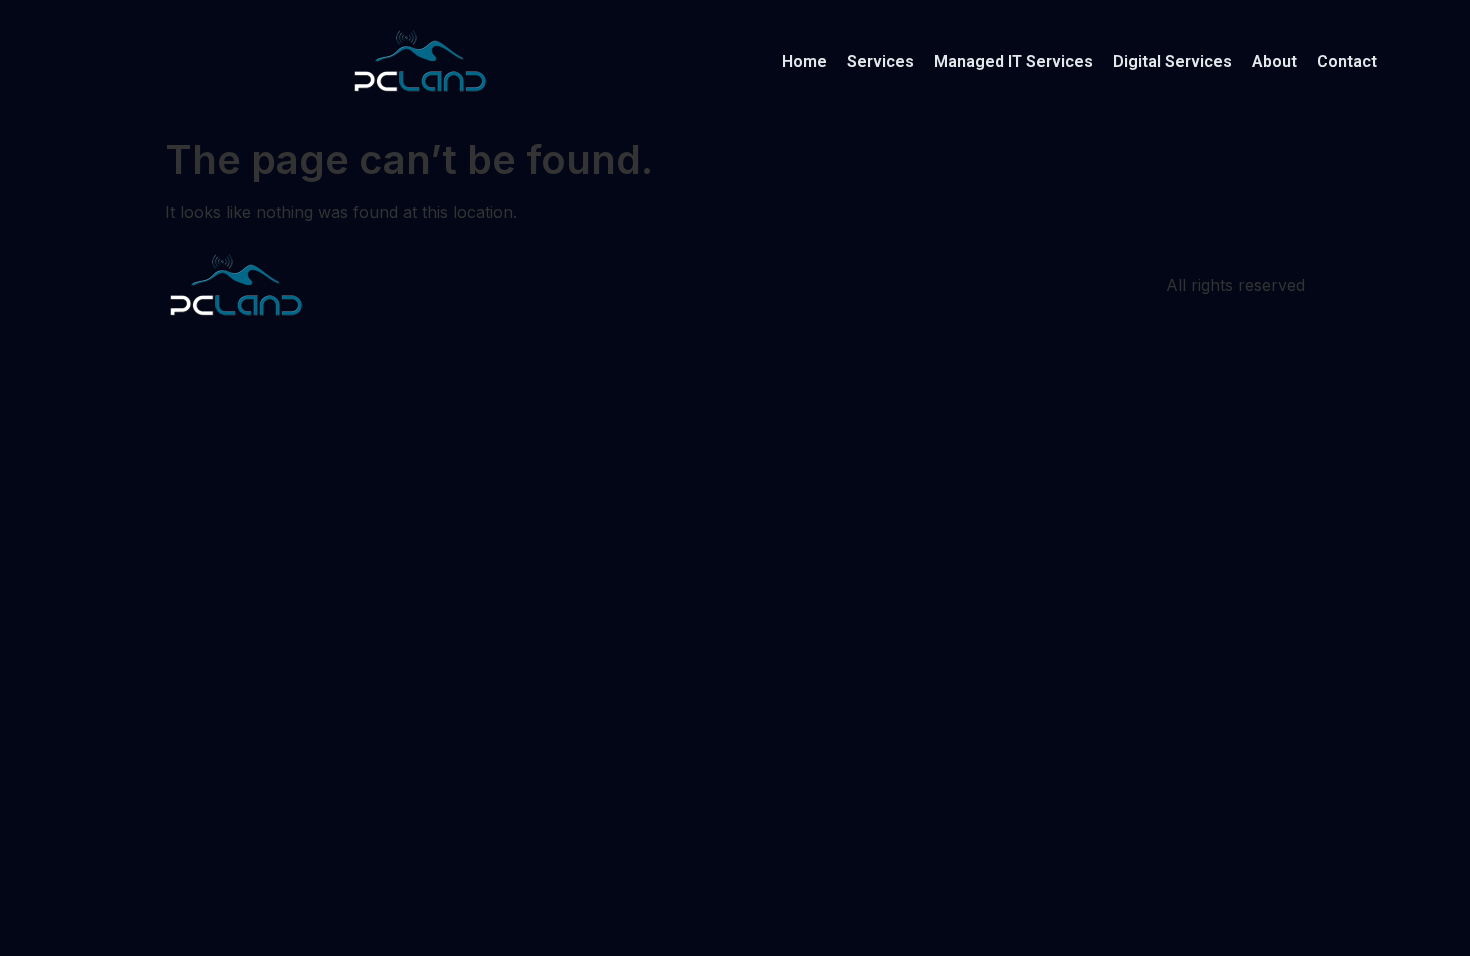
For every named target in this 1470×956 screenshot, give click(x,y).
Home (804, 61)
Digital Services (1172, 61)
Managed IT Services (1013, 61)
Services (880, 61)
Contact (1347, 61)
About (1274, 61)
